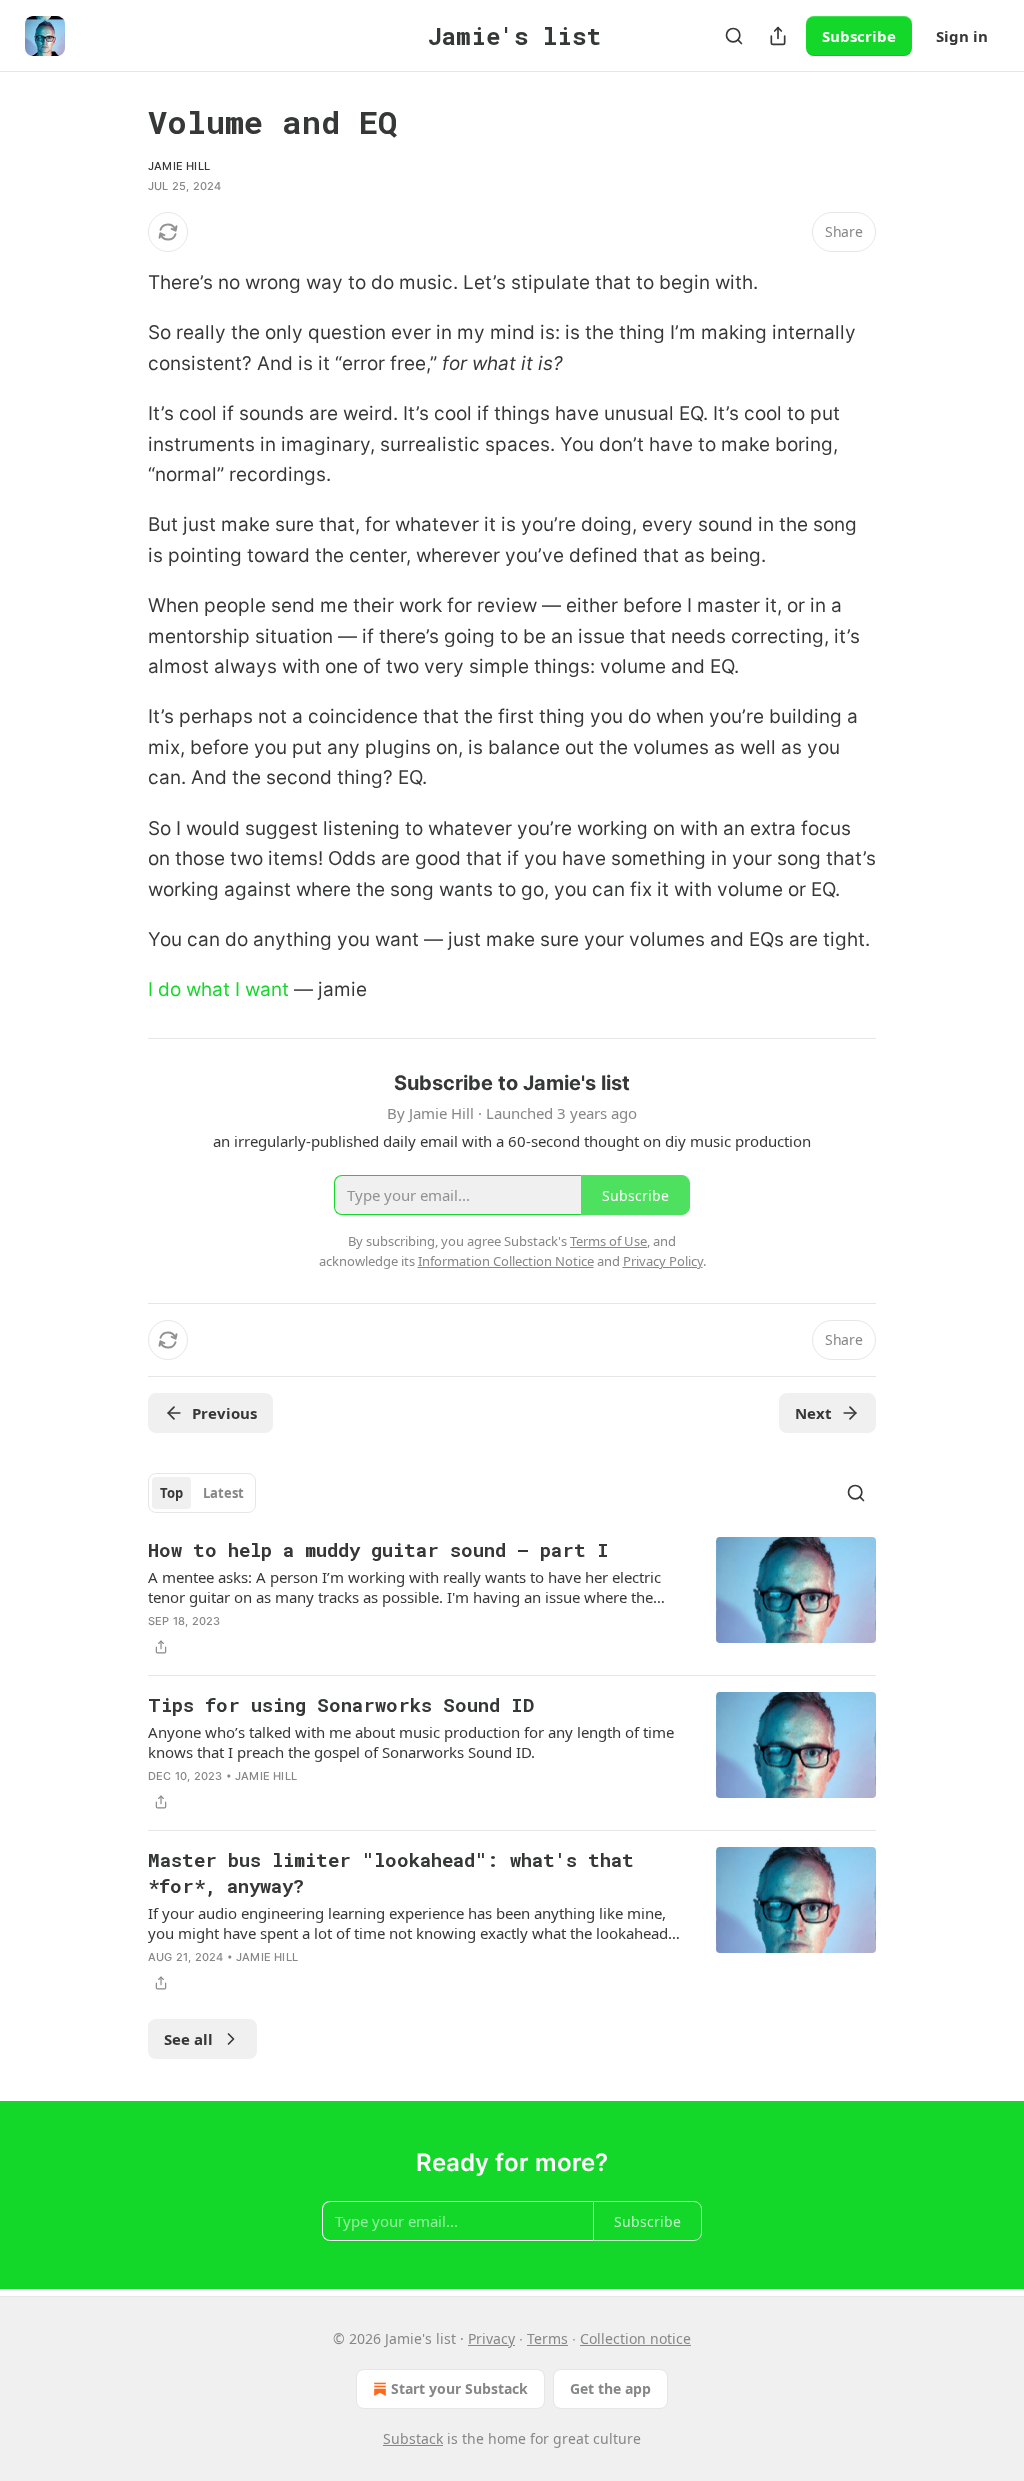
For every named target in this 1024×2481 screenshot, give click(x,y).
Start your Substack (459, 2388)
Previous (224, 1413)
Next (813, 1413)
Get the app (610, 2388)
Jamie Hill (179, 166)
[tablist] (202, 1493)
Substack (413, 2438)
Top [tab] (171, 1493)
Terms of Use (608, 1241)
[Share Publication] (778, 36)
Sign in (962, 36)
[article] (512, 1598)
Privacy (491, 2338)
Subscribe (859, 36)
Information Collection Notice (506, 1261)
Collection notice (635, 2338)
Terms (547, 2338)
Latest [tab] (223, 1493)
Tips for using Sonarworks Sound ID (341, 1704)
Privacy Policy (663, 1261)
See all (188, 2039)
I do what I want (218, 989)
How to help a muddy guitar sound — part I (378, 1549)
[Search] (734, 36)
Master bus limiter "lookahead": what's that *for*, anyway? (391, 1872)
